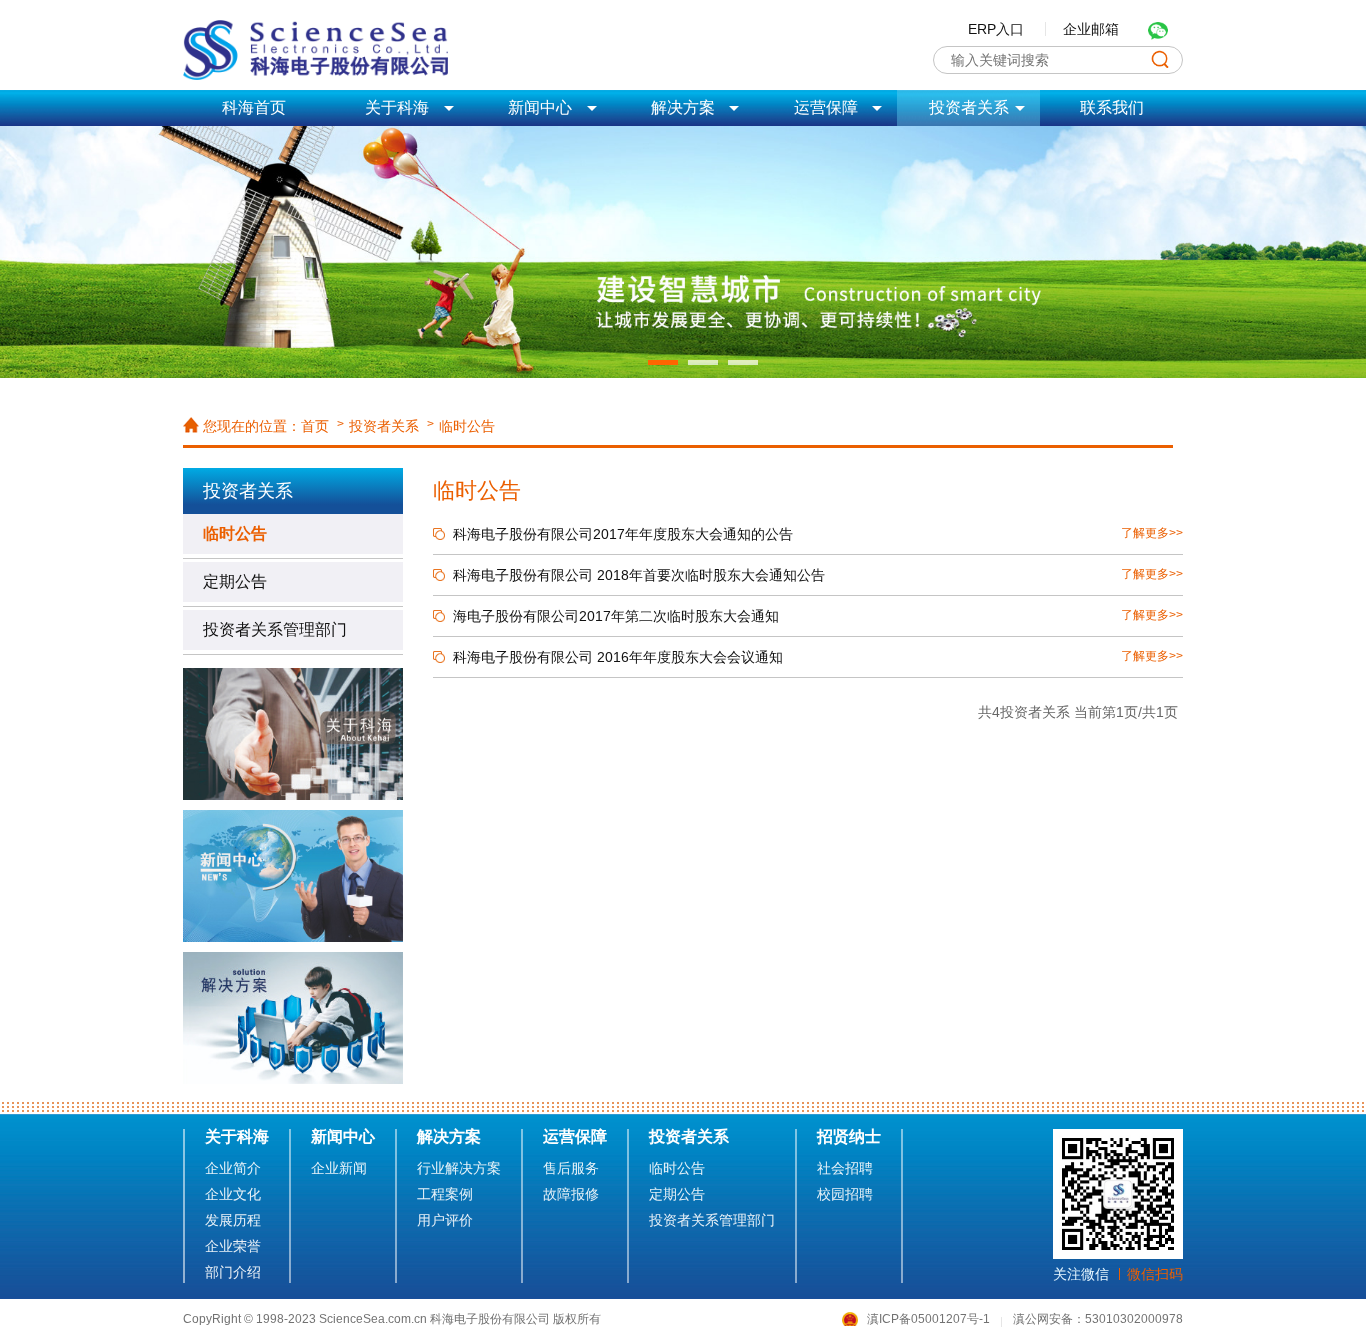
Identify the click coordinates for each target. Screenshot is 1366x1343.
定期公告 (235, 581)
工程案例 (445, 1194)
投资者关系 (384, 426)
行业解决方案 (459, 1168)
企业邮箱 (1091, 29)
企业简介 (233, 1168)
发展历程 (233, 1220)
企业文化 (233, 1194)
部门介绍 (233, 1272)
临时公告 (467, 426)
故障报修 (571, 1194)
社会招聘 (845, 1168)
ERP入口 (996, 29)
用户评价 (445, 1220)
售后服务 (571, 1168)
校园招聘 (845, 1194)
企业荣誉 (233, 1246)
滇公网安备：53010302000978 (1098, 1319)
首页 (315, 426)
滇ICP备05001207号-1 (930, 1319)
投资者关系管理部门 (275, 629)
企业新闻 (339, 1168)
